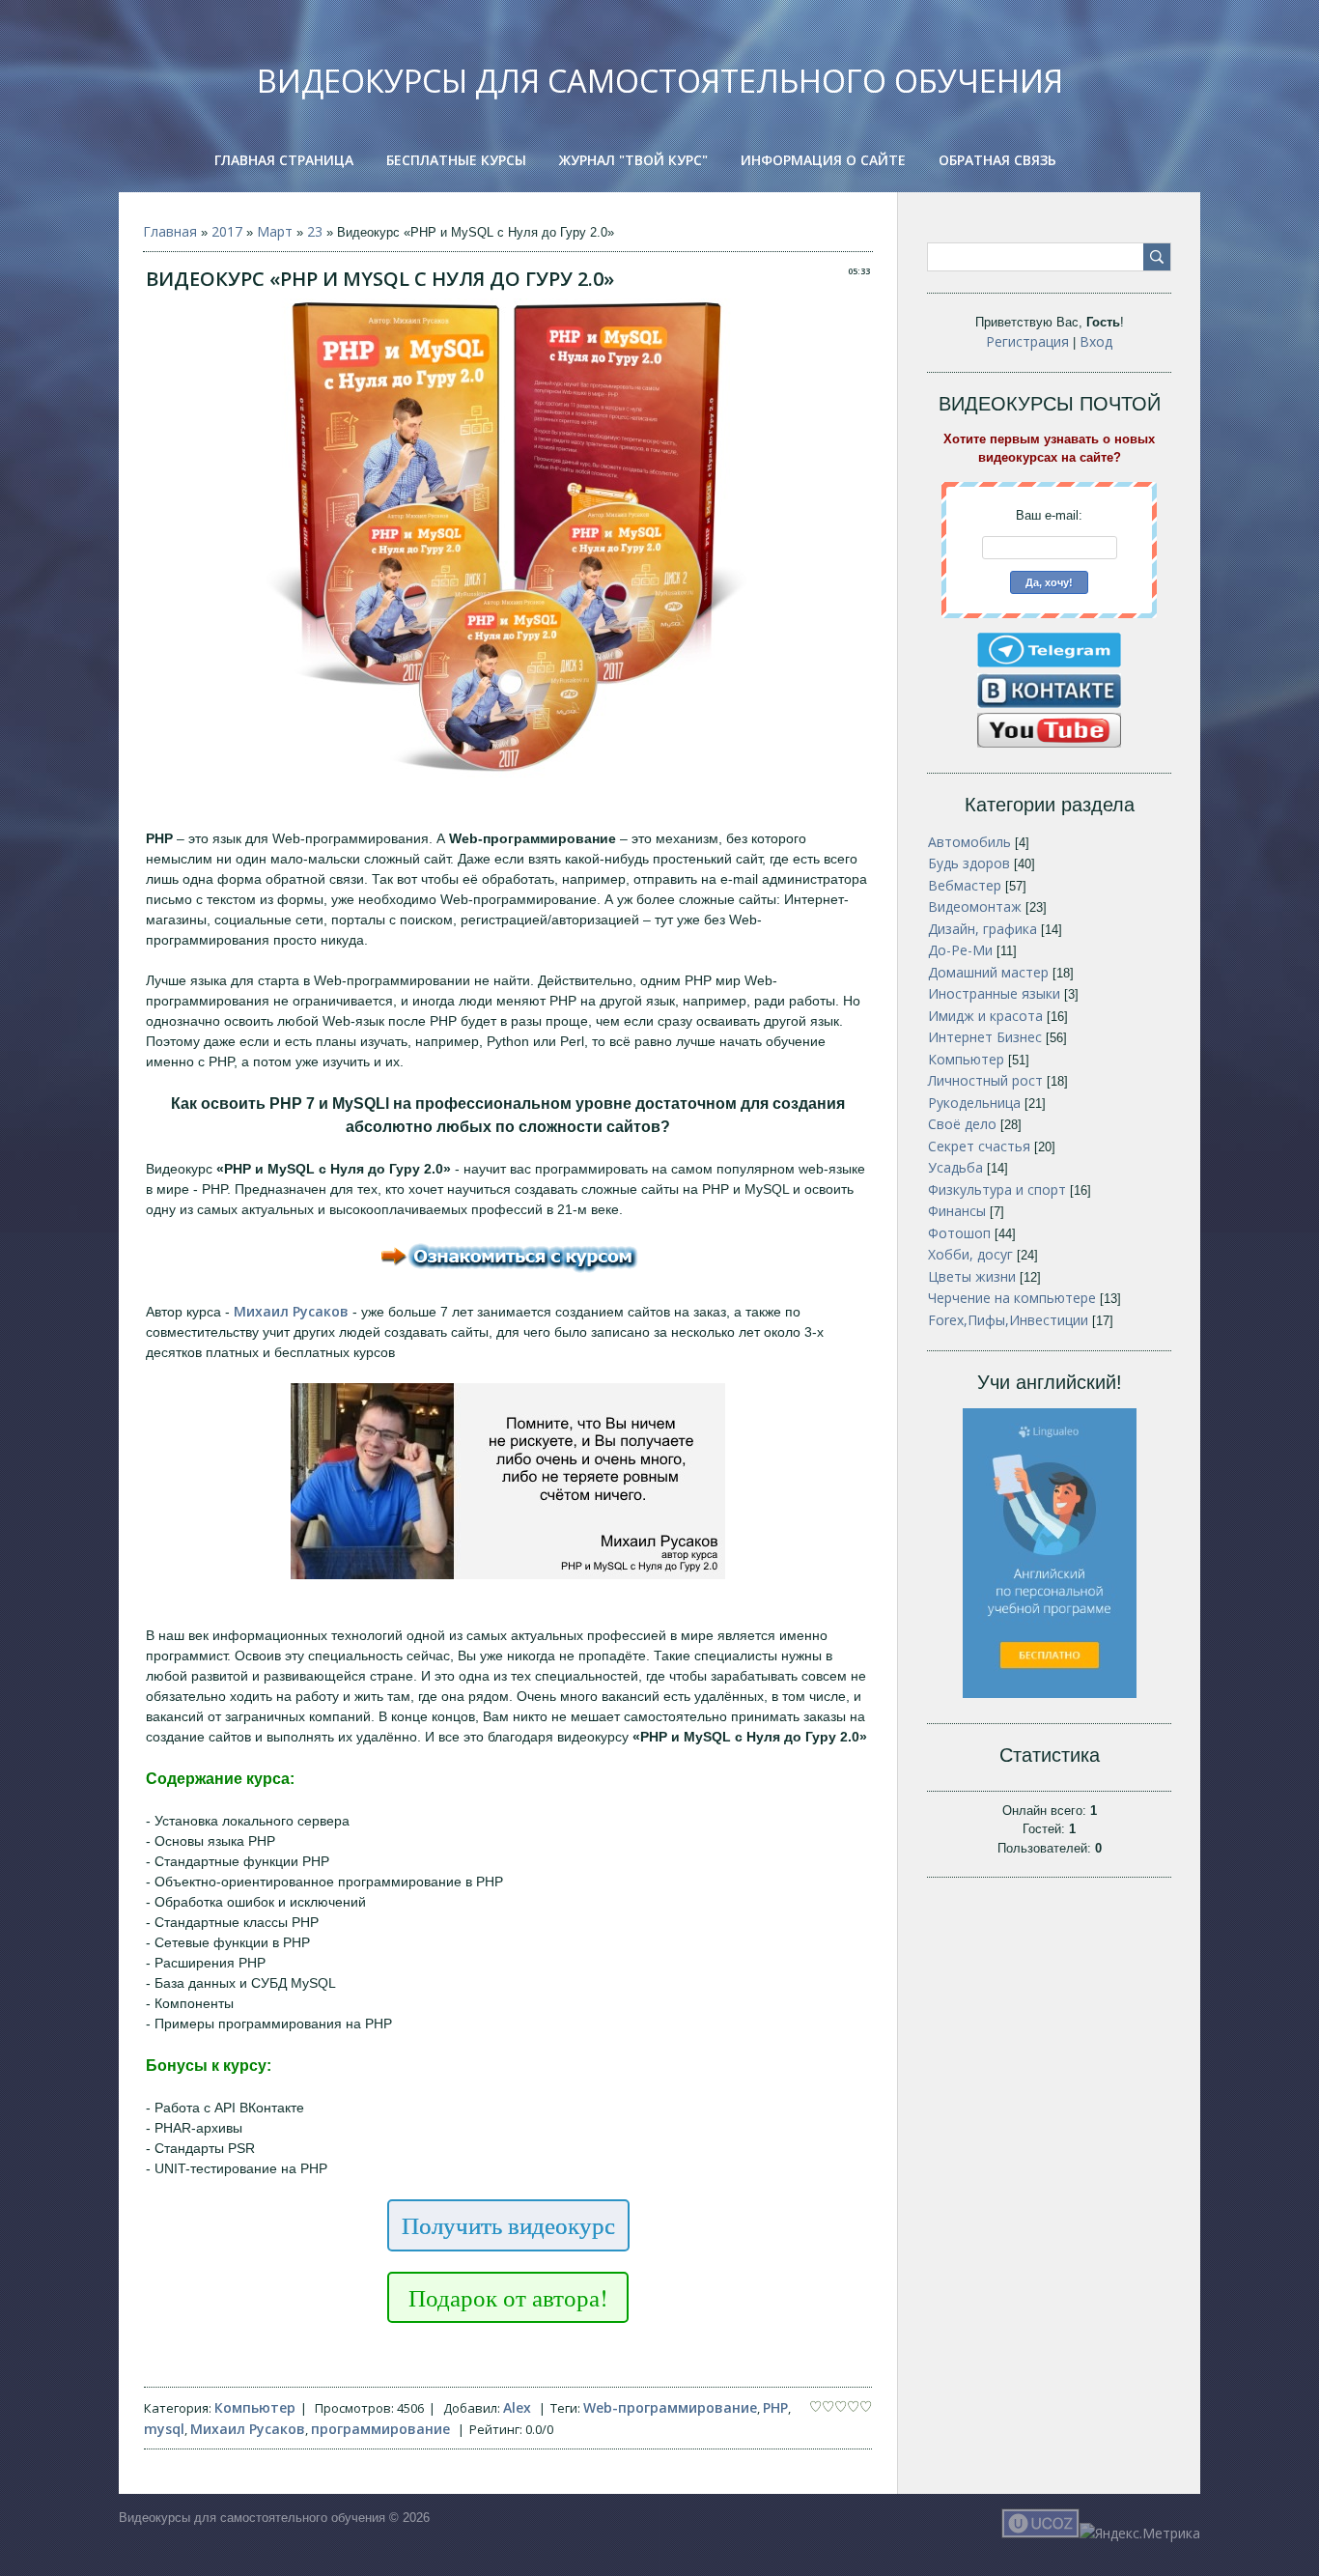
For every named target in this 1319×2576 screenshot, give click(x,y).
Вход (1096, 341)
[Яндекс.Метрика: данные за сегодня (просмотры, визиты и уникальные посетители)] (1140, 2533)
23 (315, 231)
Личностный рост (985, 1080)
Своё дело (962, 1124)
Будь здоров (969, 863)
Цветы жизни (972, 1276)
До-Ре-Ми (960, 950)
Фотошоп (959, 1233)
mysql (164, 2429)
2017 (227, 231)
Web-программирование (670, 2407)
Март (275, 231)
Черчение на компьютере (1012, 1298)
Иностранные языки (994, 993)
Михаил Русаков (248, 2429)
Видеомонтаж (975, 906)
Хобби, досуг (970, 1254)
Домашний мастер (988, 972)
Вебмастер (965, 885)
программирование (380, 2429)
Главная (170, 231)
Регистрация (1027, 341)
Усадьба (955, 1167)
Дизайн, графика (982, 929)
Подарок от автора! (508, 2297)
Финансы (957, 1211)
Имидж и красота (985, 1016)
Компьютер (255, 2407)
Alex (517, 2407)
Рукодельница (974, 1103)
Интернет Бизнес (985, 1037)
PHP (775, 2407)
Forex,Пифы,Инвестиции (1008, 1320)
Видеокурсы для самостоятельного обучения (660, 81)
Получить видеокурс (508, 2225)
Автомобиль (969, 842)
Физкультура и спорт (997, 1189)
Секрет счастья (979, 1146)
